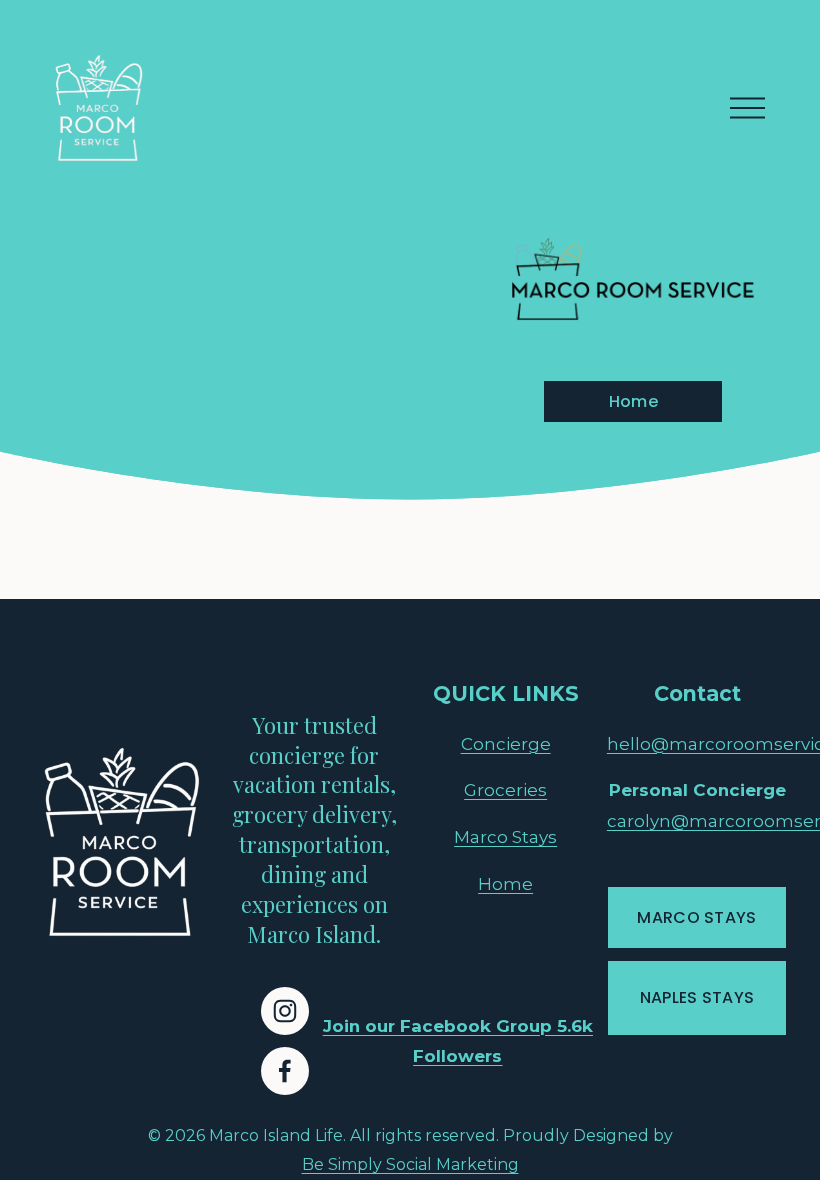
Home (633, 401)
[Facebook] (285, 1071)
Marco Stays (505, 837)
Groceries (505, 790)
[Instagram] (285, 1011)
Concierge (506, 744)
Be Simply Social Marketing (410, 1164)
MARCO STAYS (697, 917)
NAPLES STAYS (697, 997)
